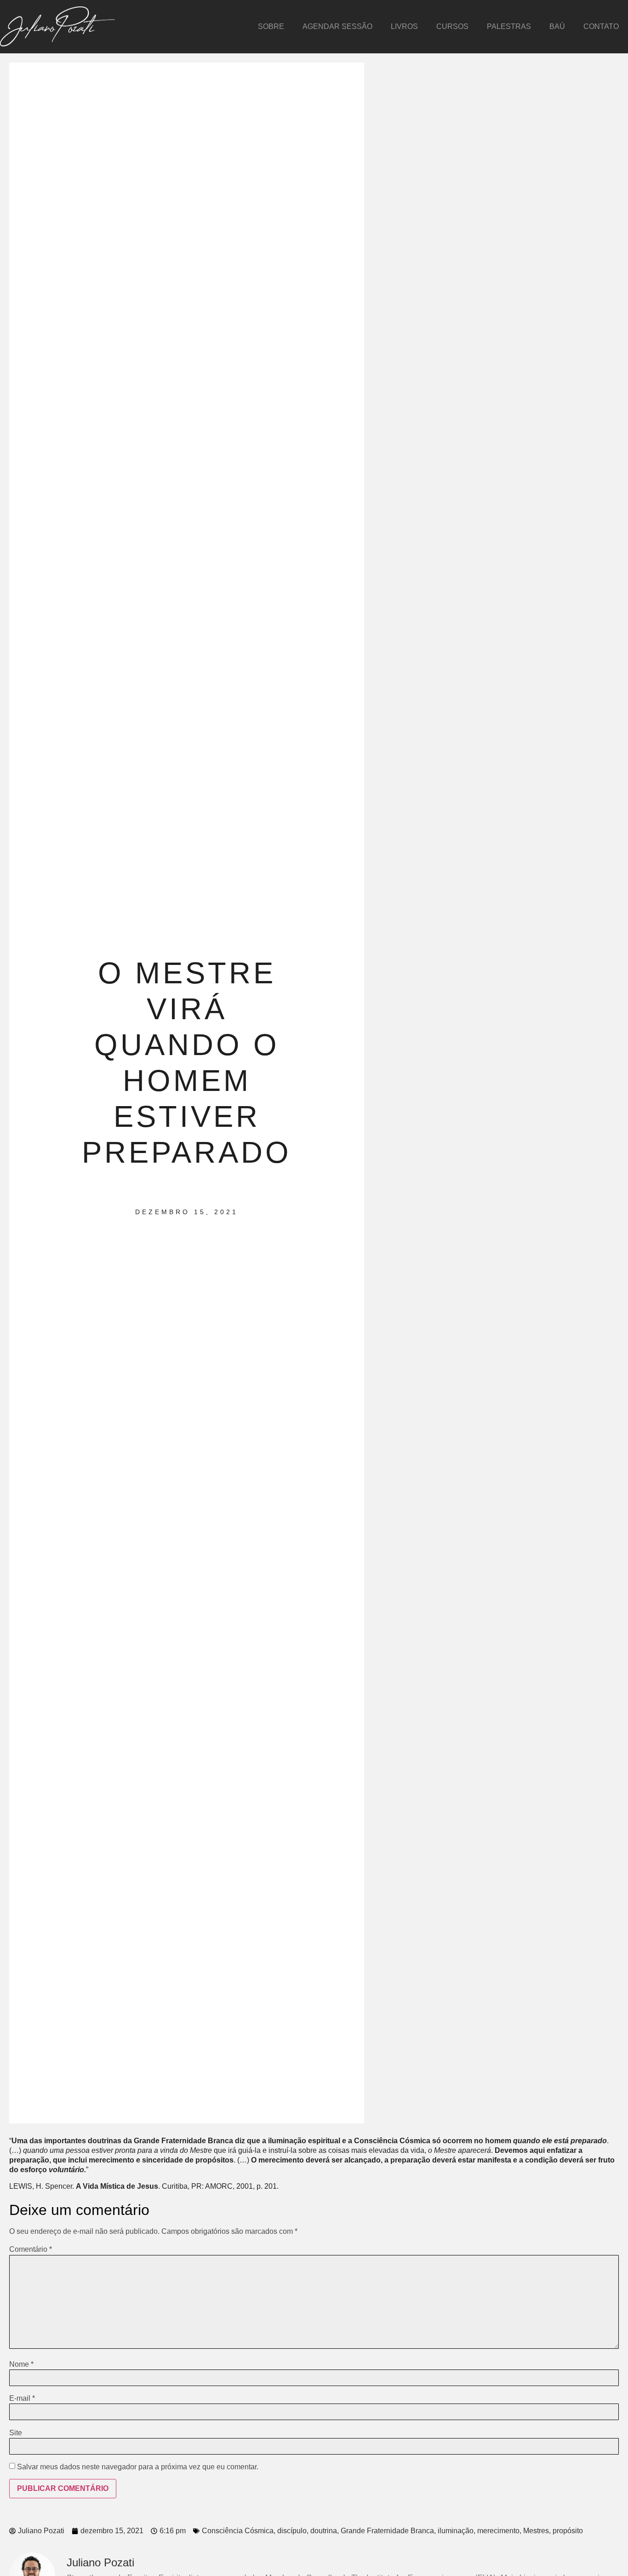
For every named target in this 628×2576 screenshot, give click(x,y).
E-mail (22, 2398)
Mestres (536, 2531)
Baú (557, 26)
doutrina (324, 2531)
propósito (568, 2531)
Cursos (452, 26)
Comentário (31, 2249)
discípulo (292, 2531)
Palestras (509, 26)
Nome (21, 2364)
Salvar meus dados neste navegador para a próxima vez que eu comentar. (138, 2467)
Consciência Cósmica (238, 2531)
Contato (601, 26)
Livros (404, 26)
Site (16, 2433)
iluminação (456, 2531)
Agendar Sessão (337, 26)
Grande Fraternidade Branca (387, 2531)
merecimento (498, 2531)
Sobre (271, 26)
